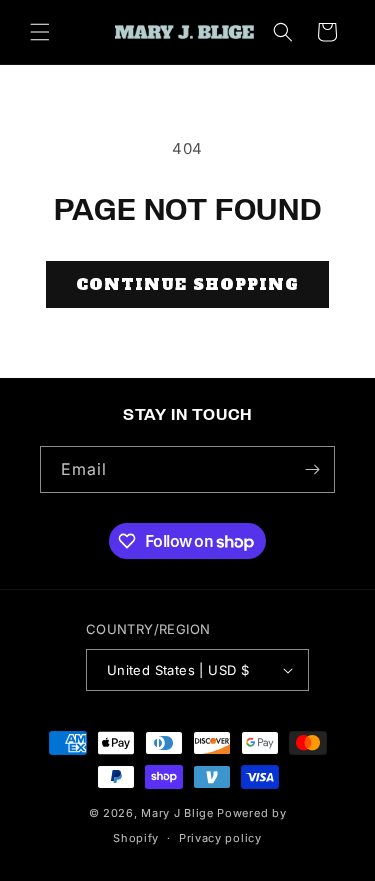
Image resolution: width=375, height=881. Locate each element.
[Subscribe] (312, 469)
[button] (40, 32)
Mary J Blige (177, 813)
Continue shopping (187, 284)
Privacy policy (220, 838)
